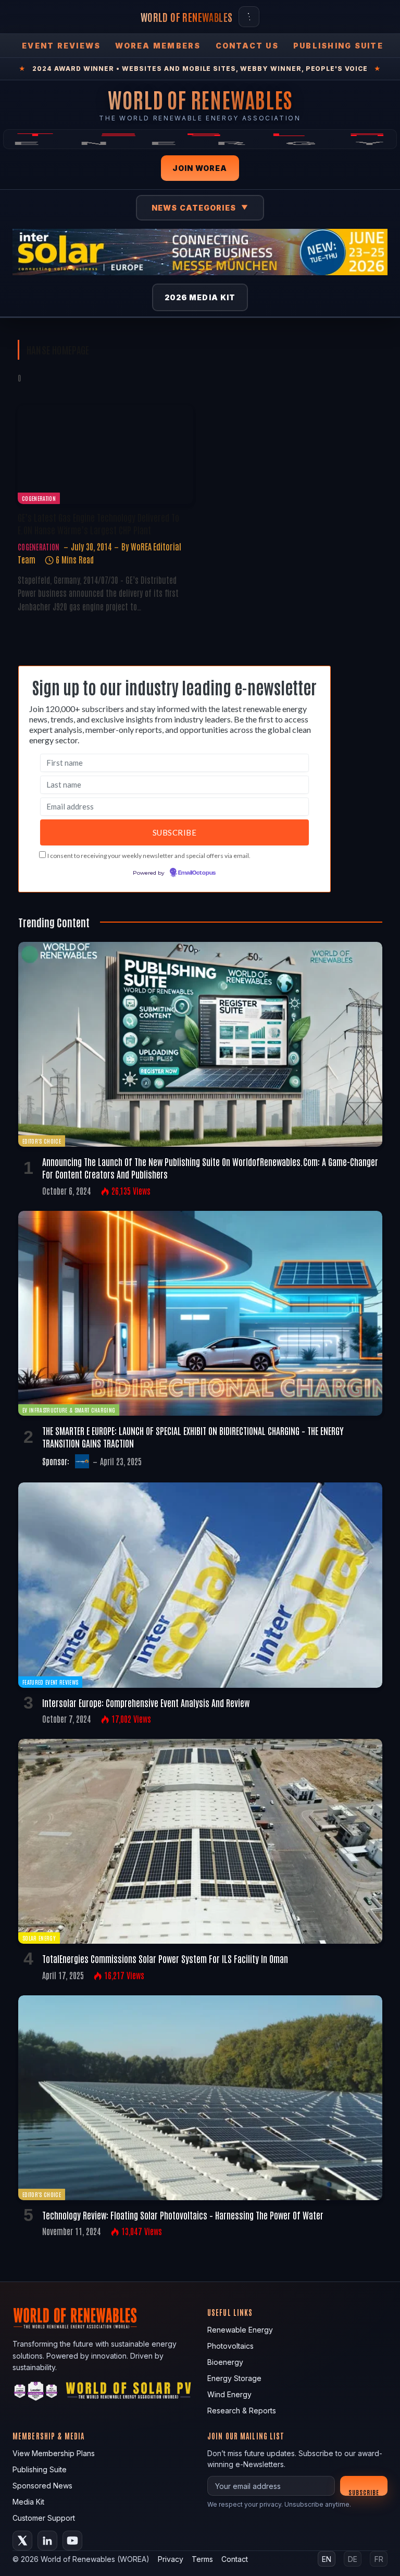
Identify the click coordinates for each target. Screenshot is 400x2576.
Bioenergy (225, 2362)
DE (353, 2559)
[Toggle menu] (249, 17)
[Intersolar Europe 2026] (200, 252)
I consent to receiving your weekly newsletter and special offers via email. (149, 856)
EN (327, 2559)
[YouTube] (72, 2541)
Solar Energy (39, 1938)
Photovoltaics (230, 2346)
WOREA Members (158, 46)
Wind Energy (229, 2394)
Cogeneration (39, 498)
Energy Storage (234, 2378)
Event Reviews (61, 46)
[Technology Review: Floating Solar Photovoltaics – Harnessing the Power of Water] (200, 2098)
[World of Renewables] (36, 2393)
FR (379, 2559)
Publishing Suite (338, 46)
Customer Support (44, 2518)
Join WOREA (200, 168)
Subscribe (364, 2492)
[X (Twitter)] (22, 2541)
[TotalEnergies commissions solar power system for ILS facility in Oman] (200, 1841)
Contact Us (247, 46)
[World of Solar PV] (128, 2393)
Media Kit (28, 2502)
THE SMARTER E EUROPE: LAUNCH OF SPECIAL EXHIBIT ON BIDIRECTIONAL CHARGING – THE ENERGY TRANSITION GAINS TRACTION (193, 1437)
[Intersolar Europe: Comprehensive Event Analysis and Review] (200, 1585)
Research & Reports (242, 2411)
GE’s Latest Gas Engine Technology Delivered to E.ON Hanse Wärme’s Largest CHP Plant (98, 523)
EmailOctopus (197, 873)
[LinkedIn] (47, 2541)
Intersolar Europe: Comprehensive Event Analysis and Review (146, 1702)
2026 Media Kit (200, 297)
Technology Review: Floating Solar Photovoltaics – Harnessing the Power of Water (183, 2215)
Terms (202, 2559)
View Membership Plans (54, 2453)
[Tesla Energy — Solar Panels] (200, 139)
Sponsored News (42, 2486)
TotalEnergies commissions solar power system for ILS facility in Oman (165, 1958)
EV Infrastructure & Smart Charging (69, 1410)
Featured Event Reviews (50, 1682)
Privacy (171, 2559)
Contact (235, 2559)
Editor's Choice (42, 1141)
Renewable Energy (240, 2330)
